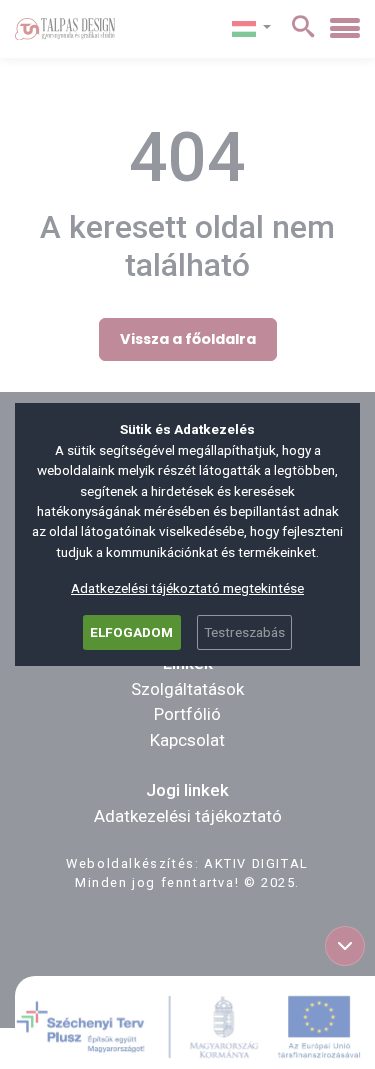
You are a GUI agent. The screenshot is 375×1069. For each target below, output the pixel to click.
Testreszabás (244, 632)
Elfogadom (131, 632)
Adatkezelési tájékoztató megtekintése (187, 588)
